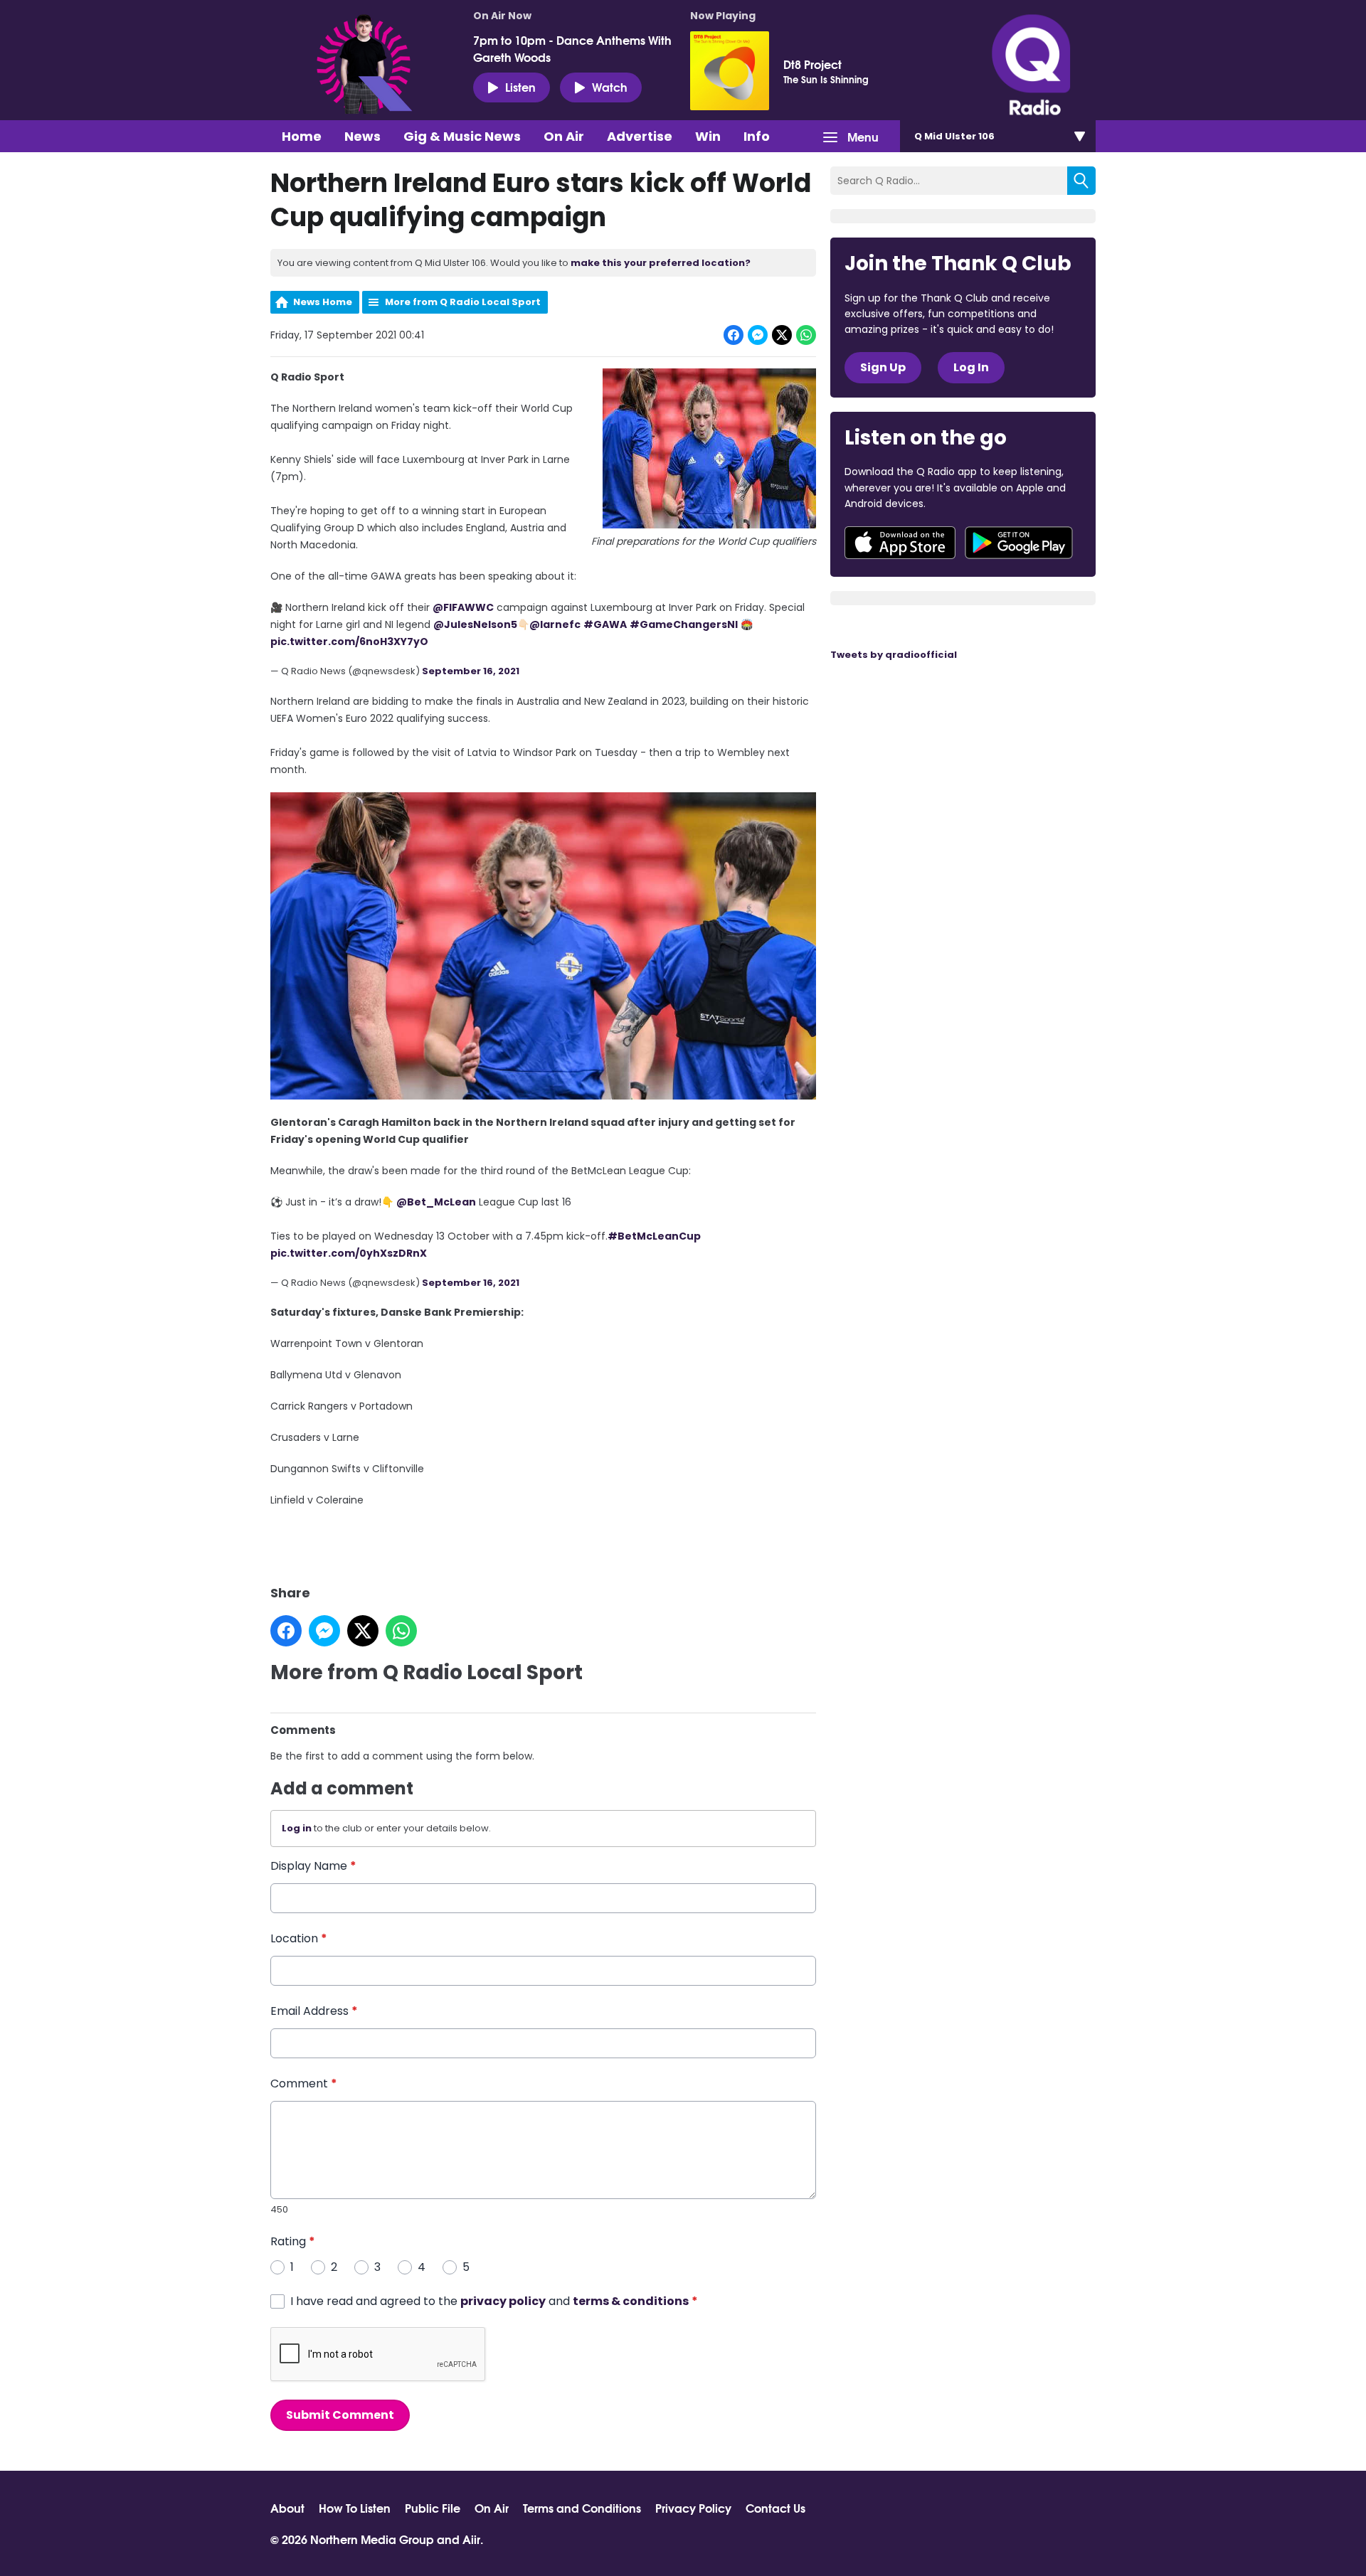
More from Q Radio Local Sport (463, 302)
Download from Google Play (1019, 543)
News (362, 136)
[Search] (1081, 181)
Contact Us (775, 2508)
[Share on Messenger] (758, 335)
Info (757, 136)
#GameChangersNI (684, 624)
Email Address (314, 2011)
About (287, 2508)
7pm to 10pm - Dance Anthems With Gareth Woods (572, 48)
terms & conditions (631, 2301)
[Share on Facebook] (734, 335)
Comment (304, 2083)
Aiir (471, 2539)
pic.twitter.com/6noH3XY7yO (349, 642)
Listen (520, 86)
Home (302, 136)
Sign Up (883, 367)
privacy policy (503, 2301)
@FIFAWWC (463, 607)
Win (708, 136)
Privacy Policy (693, 2508)
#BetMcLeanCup (654, 1236)
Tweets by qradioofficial (894, 655)
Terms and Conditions (582, 2508)
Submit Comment (340, 2415)
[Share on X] (782, 335)
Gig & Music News (462, 136)
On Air (564, 136)
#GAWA (605, 624)
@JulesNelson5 (475, 624)
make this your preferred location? (661, 263)
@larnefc (555, 624)
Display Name (313, 1866)
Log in (297, 1828)
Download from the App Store (900, 543)
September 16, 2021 (471, 671)
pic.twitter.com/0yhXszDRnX (349, 1253)
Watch (610, 86)
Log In (971, 367)
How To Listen (355, 2508)
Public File (433, 2508)
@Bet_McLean (436, 1202)
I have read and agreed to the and (494, 2301)
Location (299, 1938)
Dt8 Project (812, 64)
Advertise (640, 136)
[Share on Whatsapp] (806, 335)
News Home (323, 302)
